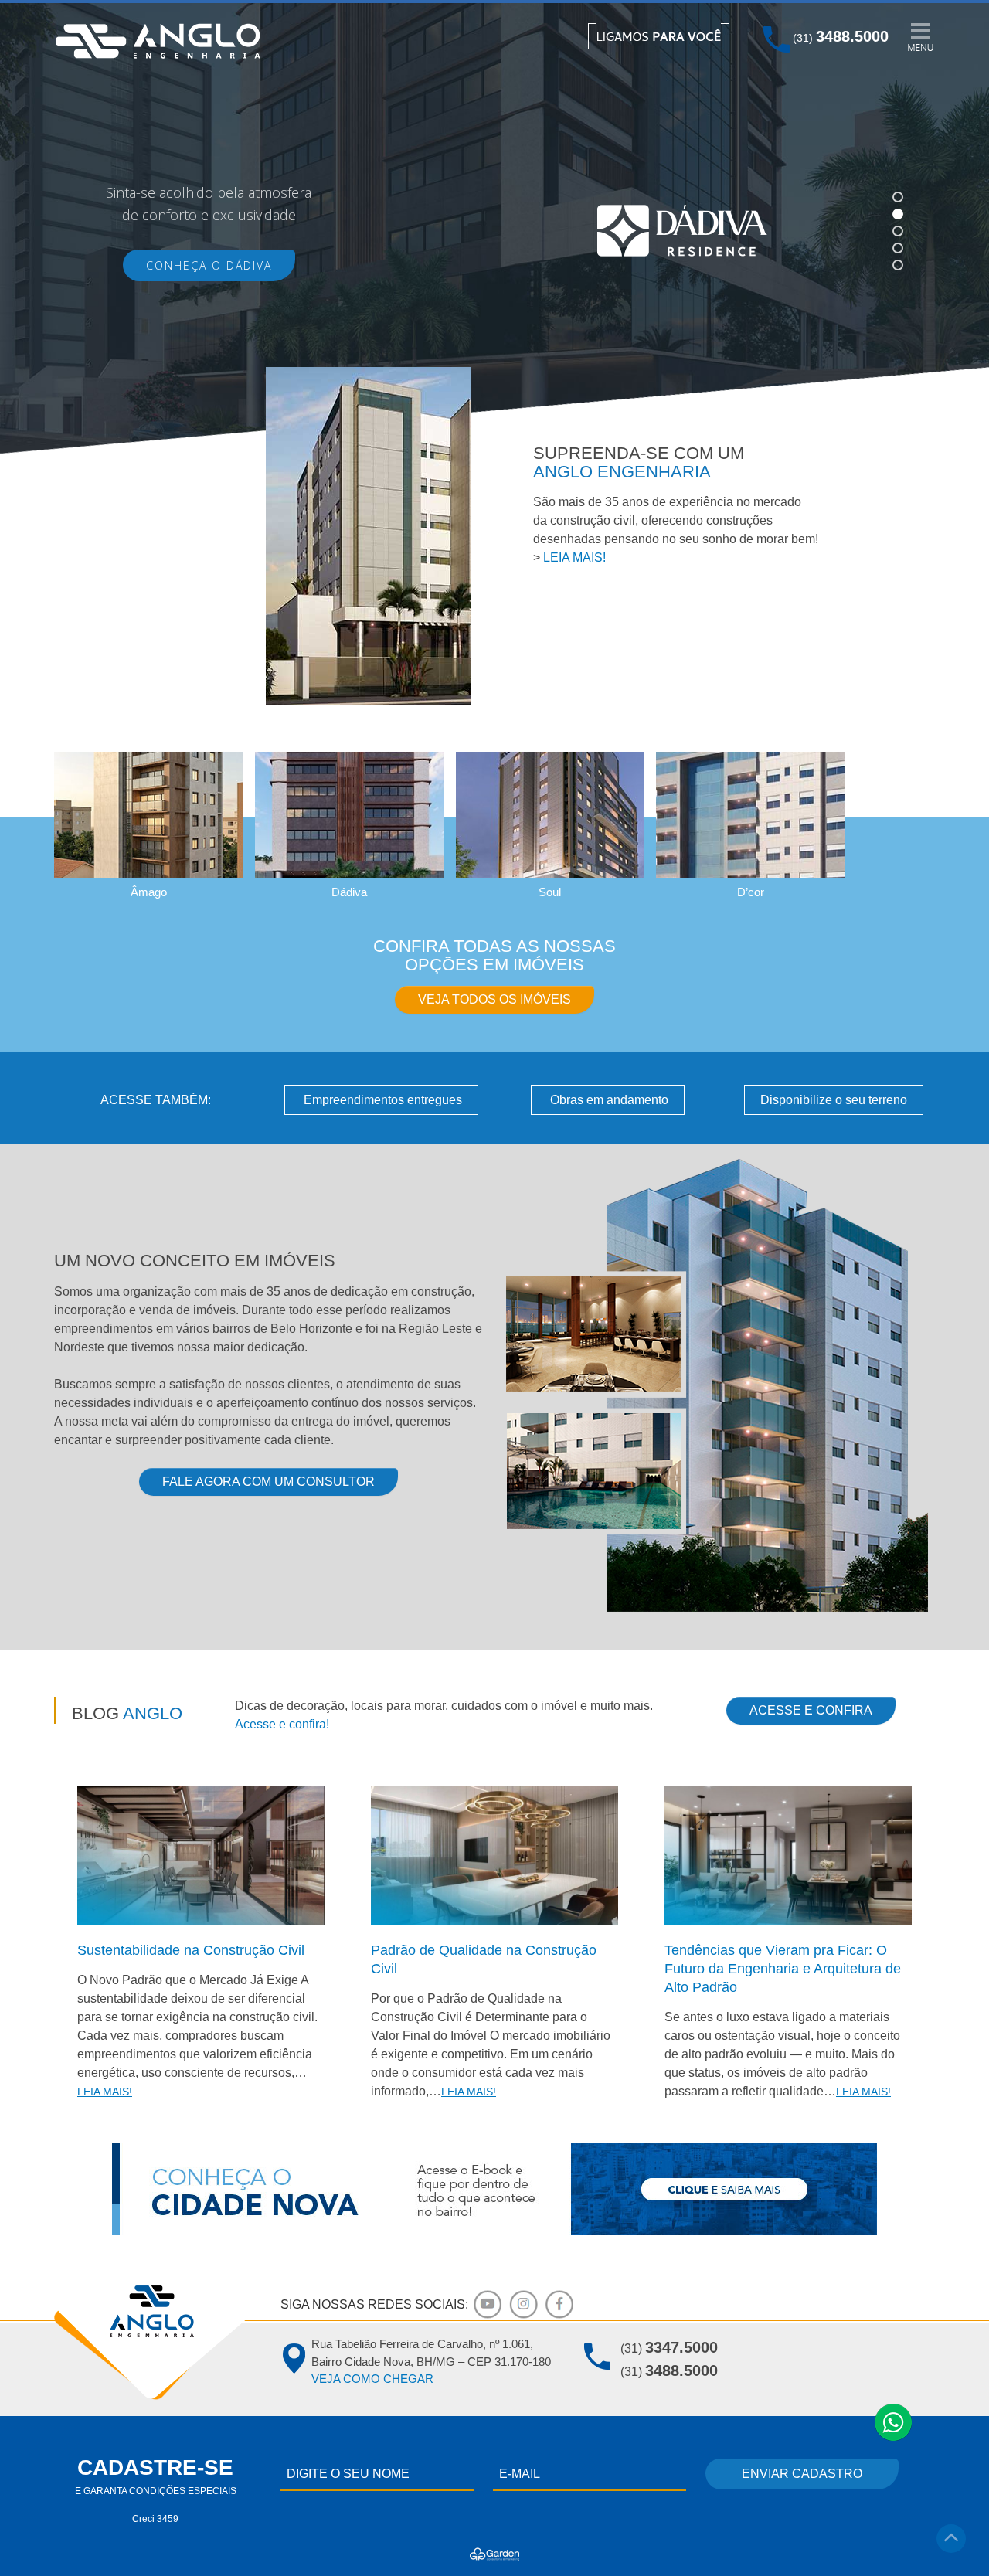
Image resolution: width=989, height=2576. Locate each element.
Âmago (149, 892)
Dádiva (349, 892)
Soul (550, 892)
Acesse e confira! (282, 1724)
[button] (898, 197)
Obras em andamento (608, 1100)
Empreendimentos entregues (381, 1100)
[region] (494, 231)
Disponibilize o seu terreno (834, 1100)
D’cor (751, 892)
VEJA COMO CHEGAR (372, 2379)
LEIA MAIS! (574, 557)
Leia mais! (105, 2092)
